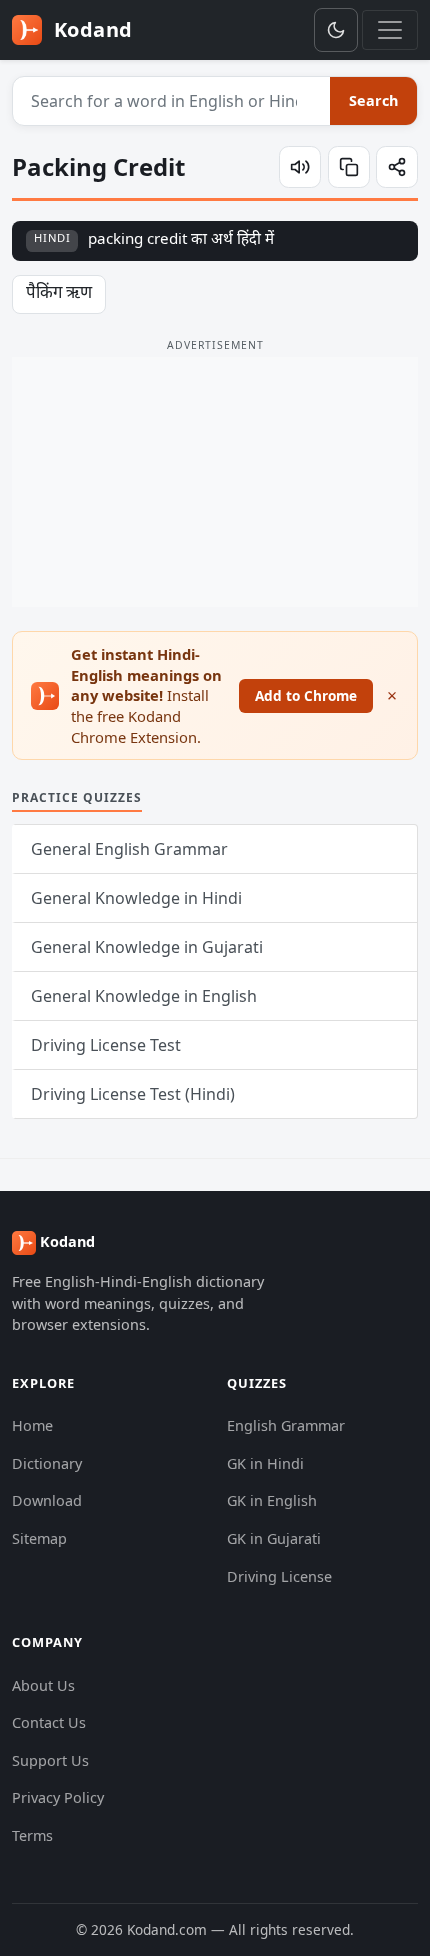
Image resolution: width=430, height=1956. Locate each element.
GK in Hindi (265, 1463)
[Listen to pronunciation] (300, 167)
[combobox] (172, 101)
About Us (43, 1685)
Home (32, 1425)
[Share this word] (397, 167)
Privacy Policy (58, 1797)
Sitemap (39, 1538)
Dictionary (47, 1463)
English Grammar (286, 1425)
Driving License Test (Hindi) (133, 1094)
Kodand (90, 29)
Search (373, 100)
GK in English (272, 1500)
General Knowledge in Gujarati (147, 947)
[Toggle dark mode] (336, 30)
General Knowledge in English (144, 996)
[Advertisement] (215, 482)
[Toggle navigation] (390, 30)
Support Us (50, 1760)
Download (47, 1500)
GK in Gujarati (274, 1538)
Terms (32, 1835)
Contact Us (49, 1722)
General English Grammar (129, 849)
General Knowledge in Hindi (136, 898)
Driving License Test (106, 1045)
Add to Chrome (306, 695)
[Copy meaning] (349, 167)
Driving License (279, 1576)
